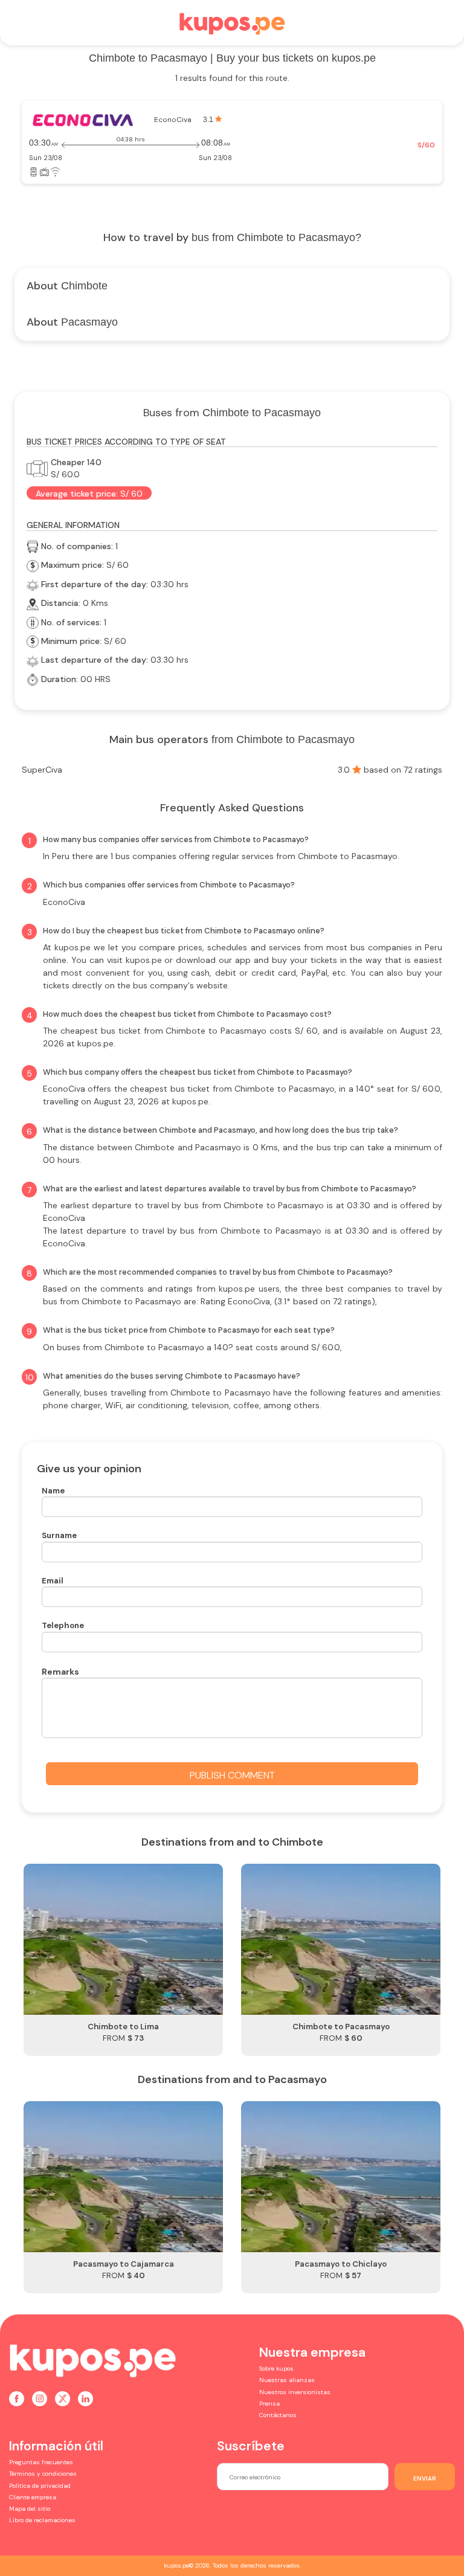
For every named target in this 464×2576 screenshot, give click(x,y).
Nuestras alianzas (287, 2380)
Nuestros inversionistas (295, 2392)
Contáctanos (278, 2415)
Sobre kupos (276, 2368)
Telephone (63, 1625)
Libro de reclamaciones (42, 2520)
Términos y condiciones (43, 2474)
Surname (59, 1535)
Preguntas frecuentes (41, 2462)
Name (53, 1491)
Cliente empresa (33, 2497)
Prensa (269, 2404)
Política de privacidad (40, 2486)
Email (53, 1581)
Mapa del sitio (30, 2509)
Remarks (60, 1672)
